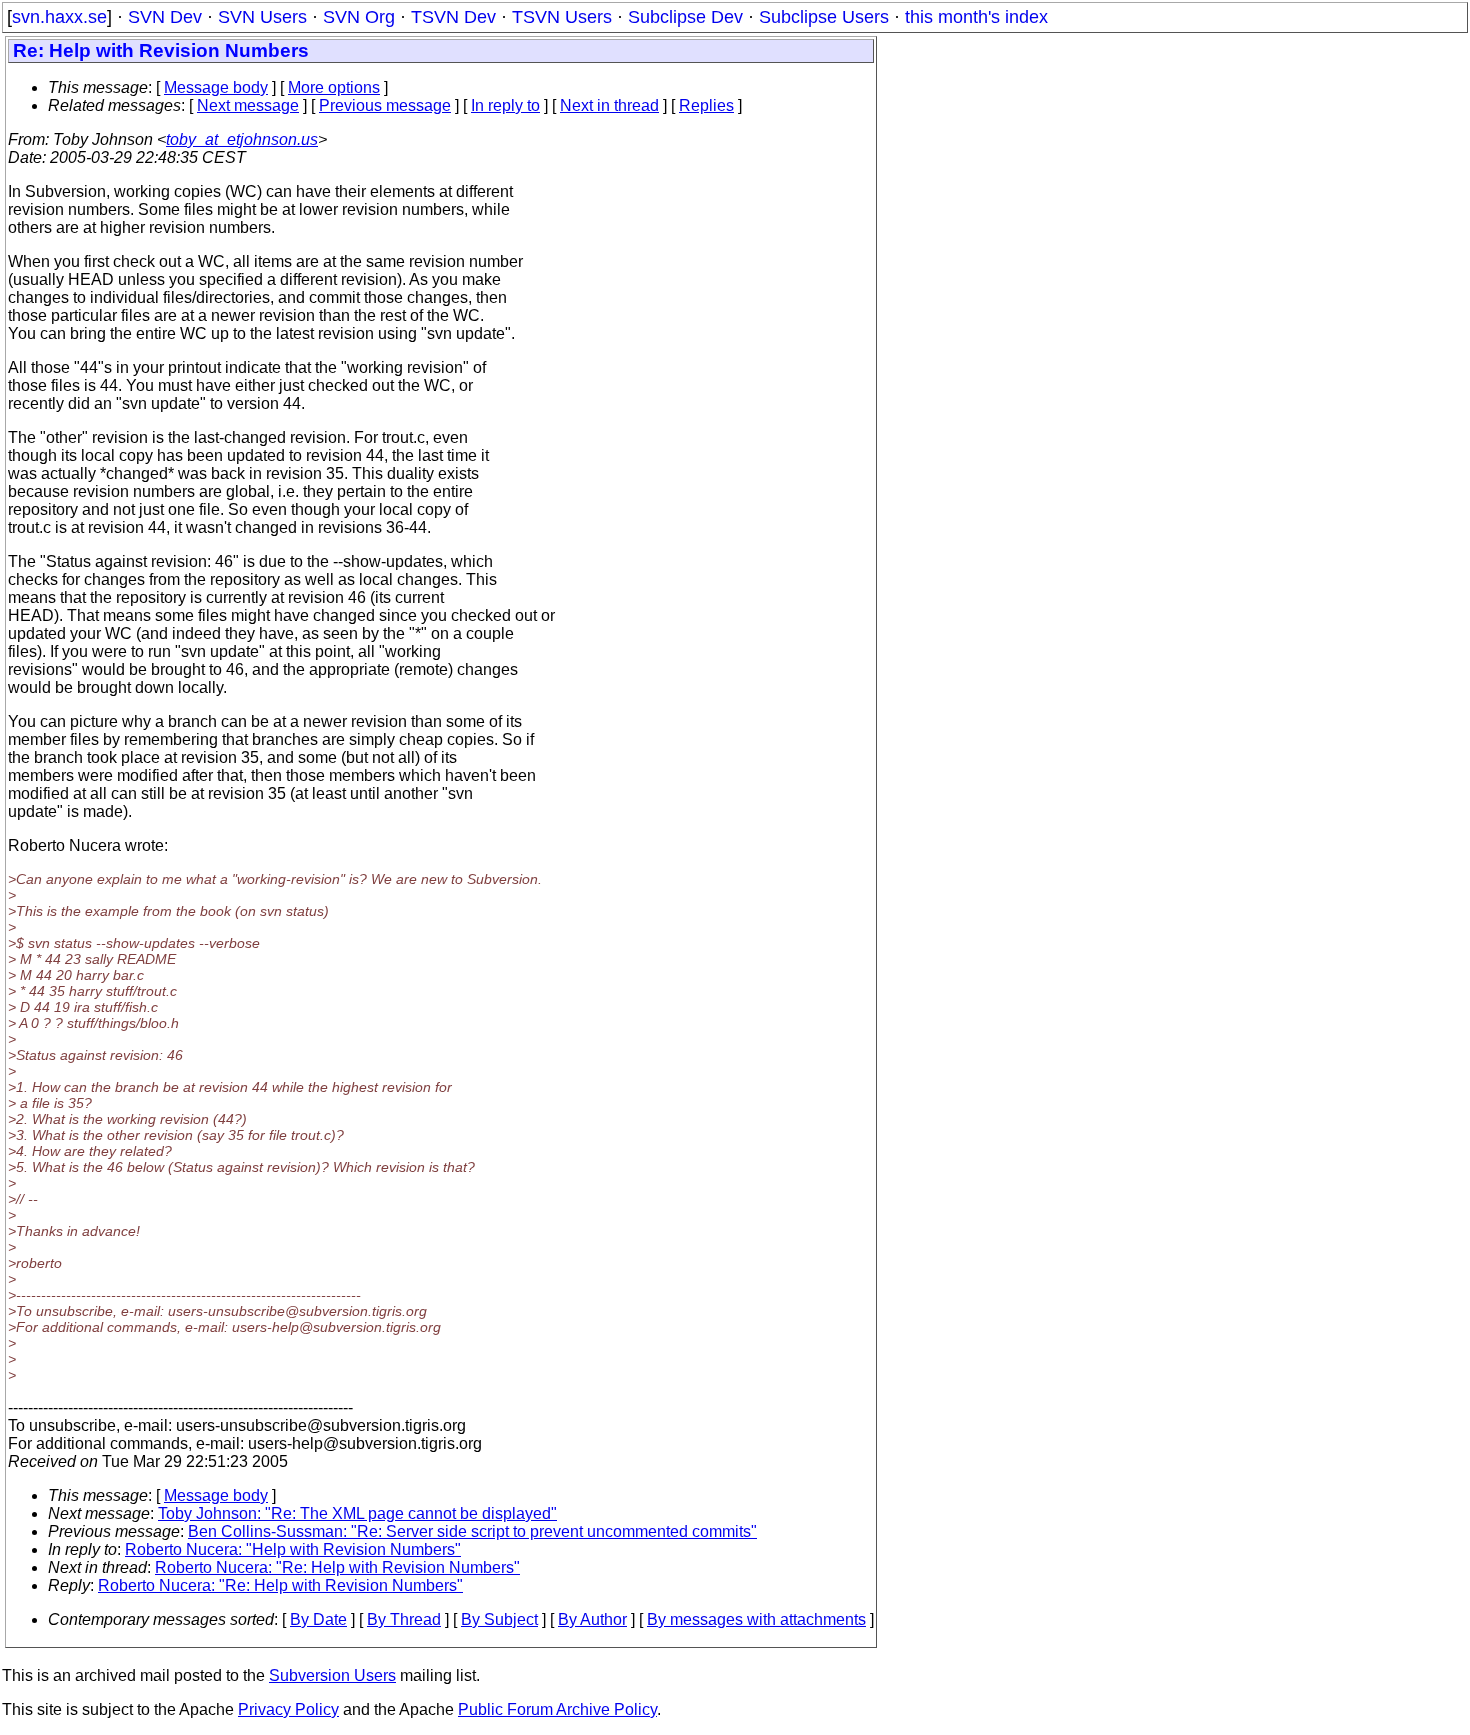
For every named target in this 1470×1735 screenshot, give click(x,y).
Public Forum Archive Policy (557, 1709)
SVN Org (359, 17)
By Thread (404, 1619)
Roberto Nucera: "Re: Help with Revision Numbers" (337, 1567)
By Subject (499, 1619)
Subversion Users (332, 1675)
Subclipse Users (824, 17)
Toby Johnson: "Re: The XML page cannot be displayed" (357, 1513)
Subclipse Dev (685, 17)
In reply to (505, 105)
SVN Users (262, 17)
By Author (592, 1619)
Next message (248, 105)
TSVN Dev (453, 17)
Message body (216, 87)
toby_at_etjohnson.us (242, 139)
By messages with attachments (756, 1619)
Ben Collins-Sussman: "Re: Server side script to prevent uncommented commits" (472, 1531)
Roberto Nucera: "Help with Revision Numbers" (293, 1549)
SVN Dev (165, 17)
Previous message (385, 105)
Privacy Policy (288, 1709)
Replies (706, 105)
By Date (318, 1619)
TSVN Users (562, 17)
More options (334, 87)
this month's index (976, 17)
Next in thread (609, 105)
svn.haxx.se (59, 17)
